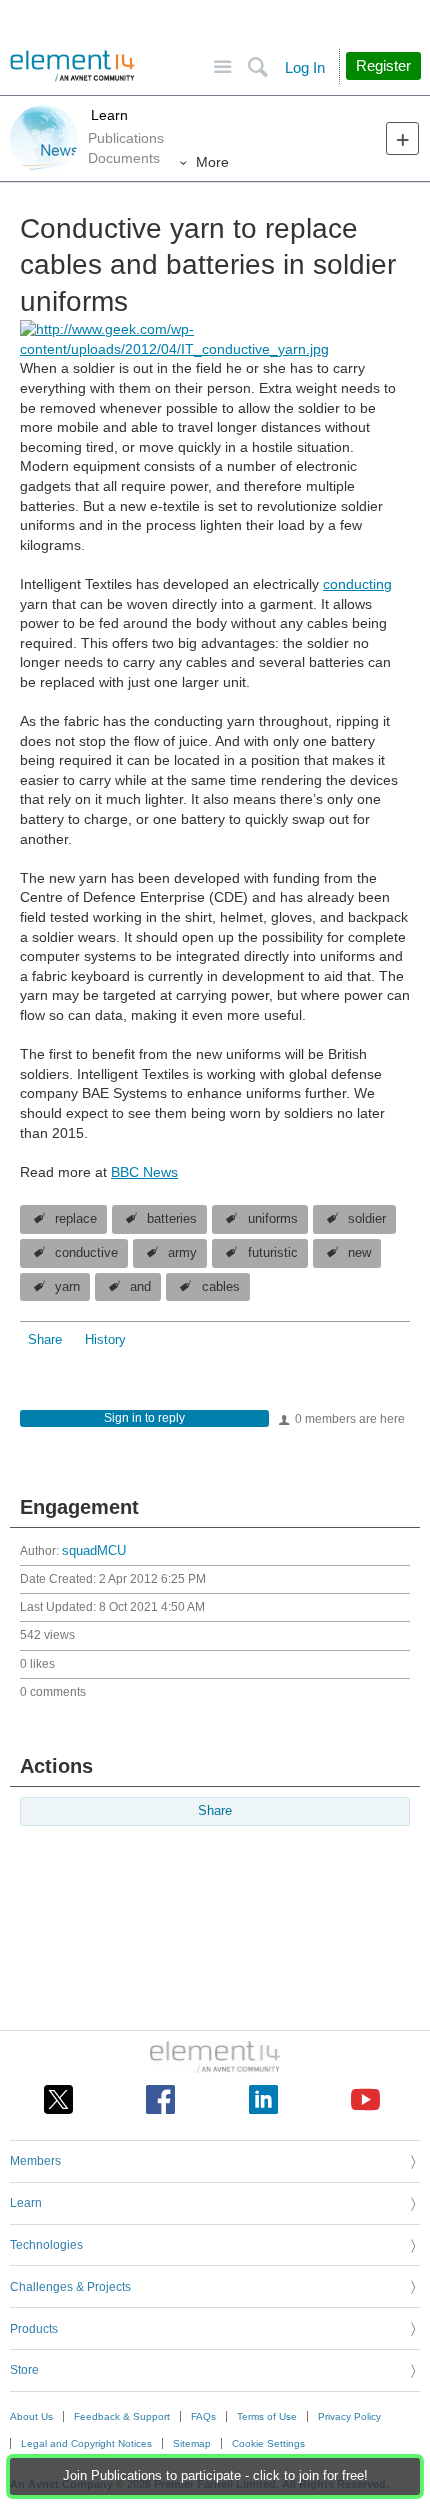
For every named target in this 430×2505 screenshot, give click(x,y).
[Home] (72, 66)
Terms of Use (267, 2416)
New (402, 138)
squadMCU (94, 1551)
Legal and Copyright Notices (86, 2443)
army (182, 1253)
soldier (367, 1219)
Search (257, 67)
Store (24, 2370)
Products (34, 2329)
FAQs (203, 2416)
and (140, 1287)
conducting (357, 584)
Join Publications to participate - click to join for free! (215, 2476)
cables (221, 1287)
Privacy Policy (349, 2416)
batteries (172, 1219)
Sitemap (192, 2443)
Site (222, 67)
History (105, 1340)
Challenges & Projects (70, 2287)
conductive (86, 1253)
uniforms (273, 1219)
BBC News (144, 1172)
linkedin (263, 2099)
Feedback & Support (122, 2416)
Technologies (46, 2245)
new (359, 1253)
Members (35, 2161)
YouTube (365, 2099)
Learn (106, 115)
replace (76, 1219)
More (212, 162)
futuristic (273, 1253)
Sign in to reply (144, 1418)
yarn (67, 1287)
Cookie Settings (268, 2443)
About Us (31, 2416)
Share (45, 1340)
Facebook (160, 2099)
